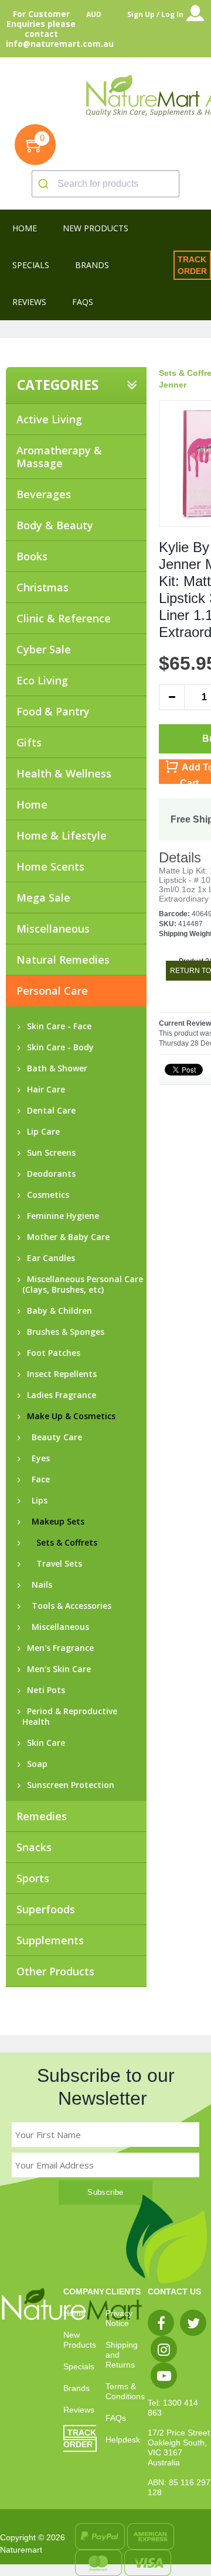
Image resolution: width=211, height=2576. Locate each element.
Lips (35, 1501)
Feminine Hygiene (61, 1216)
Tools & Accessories (67, 1606)
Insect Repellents (59, 1374)
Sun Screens (49, 1153)
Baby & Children (57, 1311)
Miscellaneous (53, 929)
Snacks (34, 1847)
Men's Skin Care (57, 1669)
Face (36, 1479)
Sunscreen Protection (68, 1785)
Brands (76, 2388)
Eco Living (42, 680)
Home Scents (50, 866)
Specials (79, 2366)
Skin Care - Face (57, 1026)
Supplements (50, 1940)
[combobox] (105, 184)
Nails (37, 1585)
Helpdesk (123, 2440)
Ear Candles (49, 1258)
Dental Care (49, 1111)
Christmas (42, 587)
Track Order (192, 265)
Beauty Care (52, 1437)
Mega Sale (43, 898)
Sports (33, 1878)
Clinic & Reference (64, 618)
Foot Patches (51, 1353)
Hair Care (44, 1090)
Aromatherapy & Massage (59, 457)
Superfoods (46, 1909)
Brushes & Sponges (63, 1332)
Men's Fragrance (58, 1648)
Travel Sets (52, 1564)
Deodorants (49, 1174)
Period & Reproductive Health (70, 1717)
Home (32, 804)
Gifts (29, 742)
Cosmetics (46, 1195)
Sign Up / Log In (155, 14)
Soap (35, 1764)
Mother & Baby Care (66, 1237)
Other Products (55, 1971)
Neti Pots (44, 1690)
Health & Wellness (64, 773)
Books (32, 556)
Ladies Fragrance (59, 1395)
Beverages (44, 494)
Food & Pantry (53, 711)
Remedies (42, 1816)
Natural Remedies (63, 960)
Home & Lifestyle (62, 835)
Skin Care (44, 1743)
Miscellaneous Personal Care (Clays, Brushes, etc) (83, 1284)
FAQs (116, 2418)
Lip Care (41, 1132)
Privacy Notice (119, 2318)
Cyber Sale (44, 649)
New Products (80, 2340)
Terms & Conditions (125, 2391)
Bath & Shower (55, 1068)
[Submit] (45, 184)
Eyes (36, 1458)
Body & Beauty (55, 525)
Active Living (49, 419)
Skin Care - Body (58, 1047)
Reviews (79, 2410)
